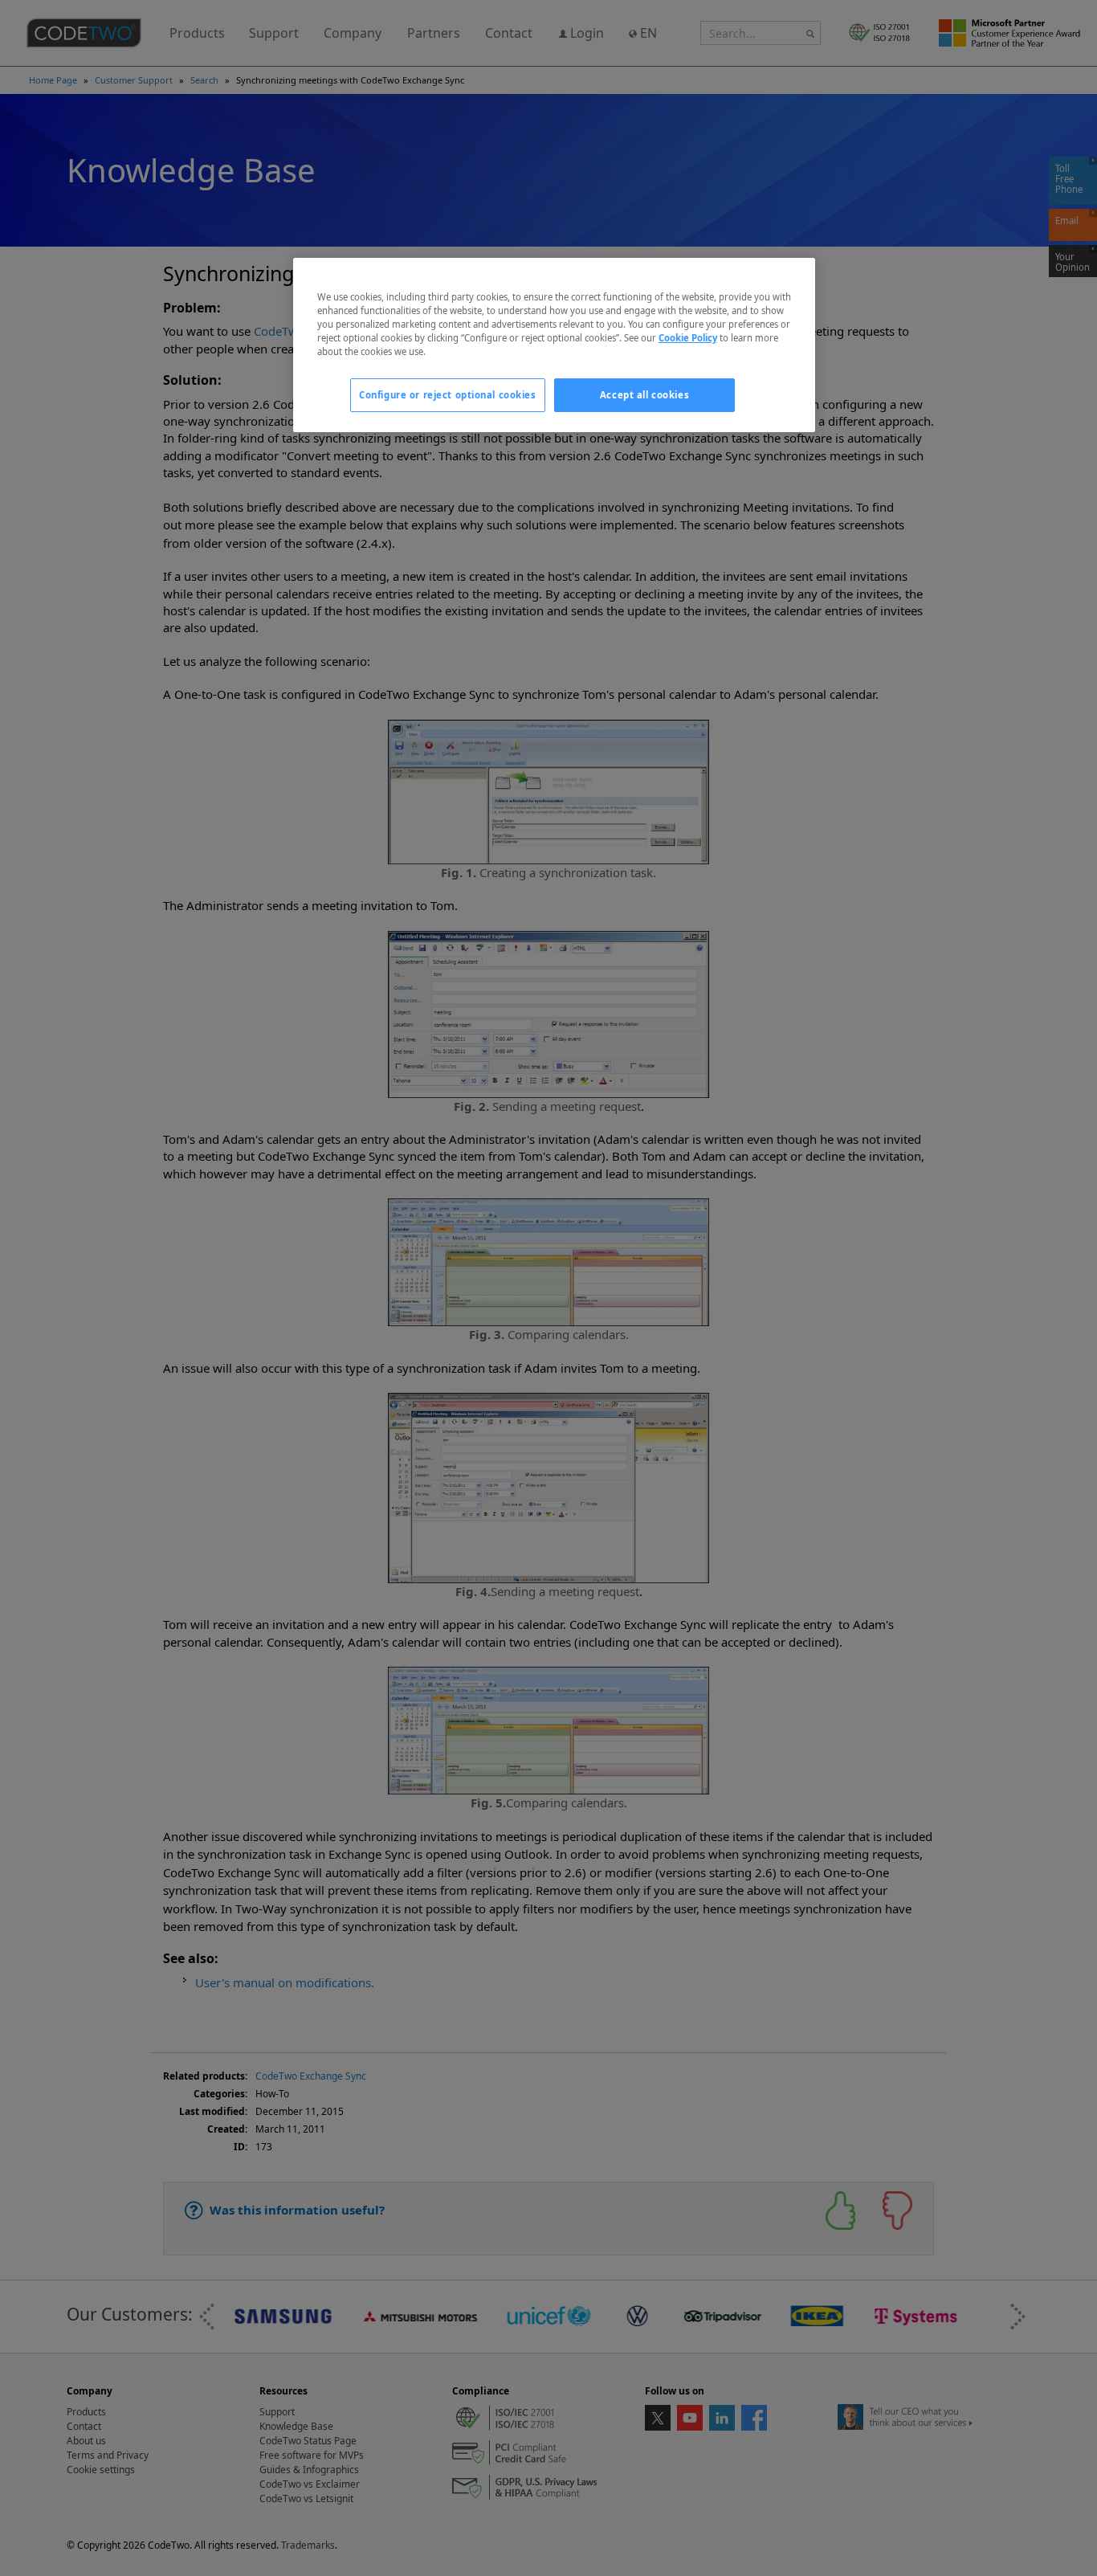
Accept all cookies (644, 395)
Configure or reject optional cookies (448, 395)
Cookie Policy (688, 338)
